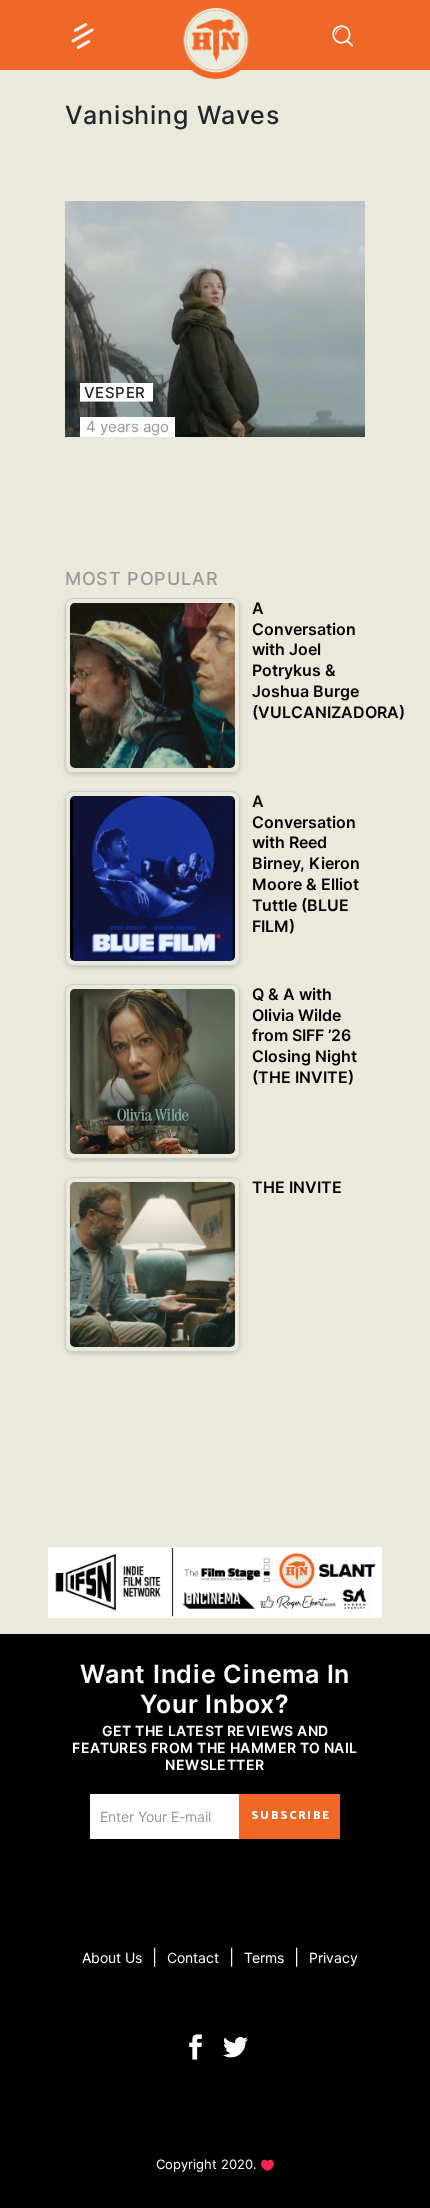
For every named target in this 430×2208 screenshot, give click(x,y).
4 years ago (127, 426)
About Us (112, 1957)
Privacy (333, 1957)
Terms (264, 1957)
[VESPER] (215, 319)
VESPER (115, 392)
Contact (193, 1957)
